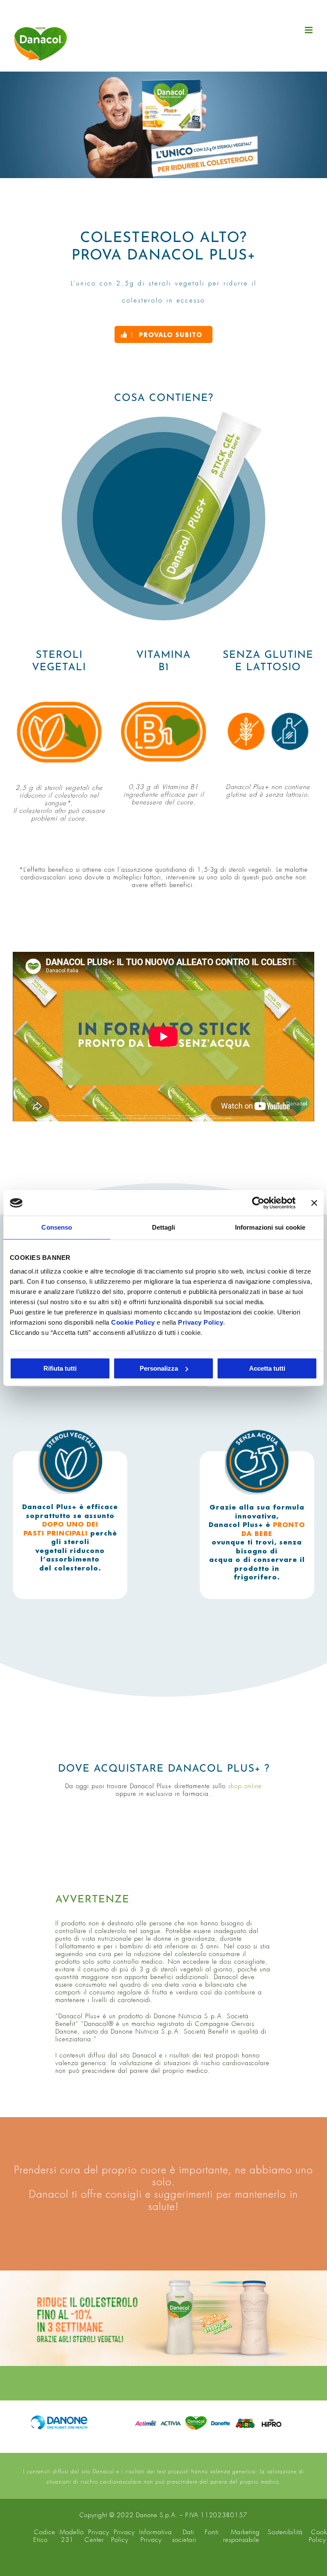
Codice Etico (44, 2536)
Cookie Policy (133, 1322)
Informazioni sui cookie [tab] (270, 1227)
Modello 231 (72, 2536)
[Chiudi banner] (314, 1203)
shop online (245, 1786)
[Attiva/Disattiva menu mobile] (310, 30)
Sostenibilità (285, 2532)
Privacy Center (97, 2536)
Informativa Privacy (156, 2536)
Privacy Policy (201, 1322)
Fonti (212, 2532)
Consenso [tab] (57, 1227)
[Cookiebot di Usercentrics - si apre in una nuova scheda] (258, 1203)
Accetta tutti (267, 1368)
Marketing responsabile (242, 2536)
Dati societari (184, 2536)
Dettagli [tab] (164, 1227)
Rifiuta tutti (60, 1368)
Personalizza (159, 1368)
